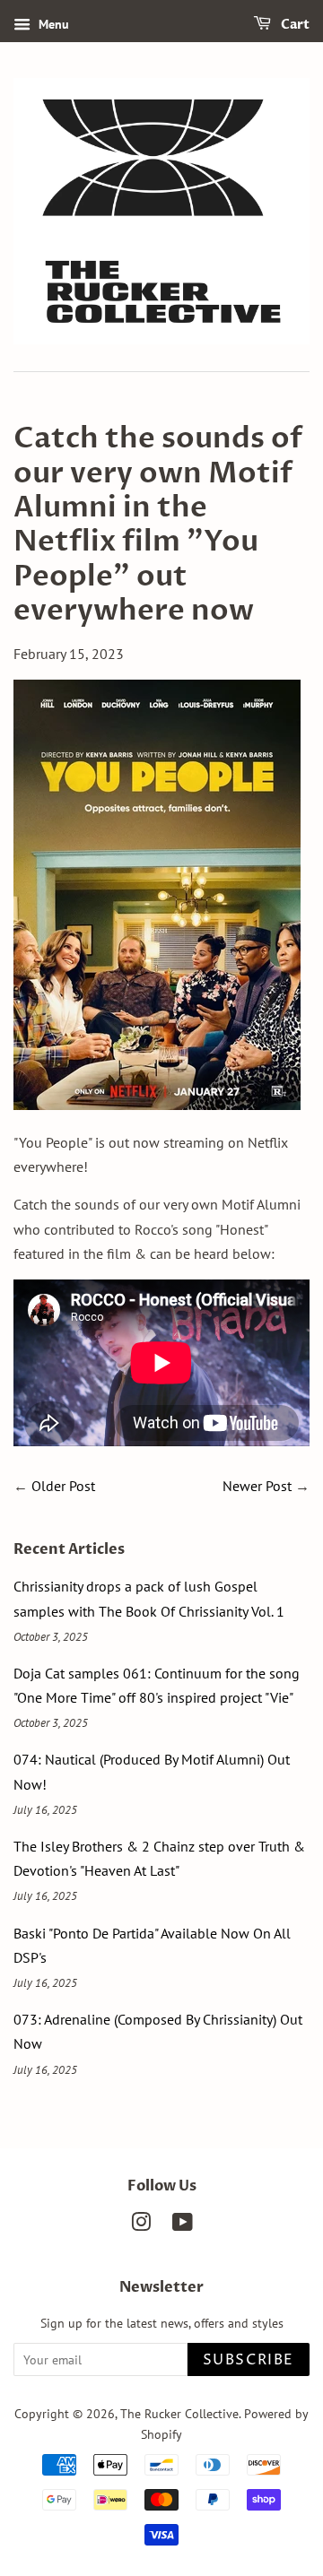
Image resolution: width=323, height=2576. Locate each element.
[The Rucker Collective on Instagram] (141, 2225)
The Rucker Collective (179, 2414)
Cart (294, 25)
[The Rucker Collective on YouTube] (183, 2225)
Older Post (63, 1486)
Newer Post (257, 1486)
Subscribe (249, 2360)
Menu (52, 24)
